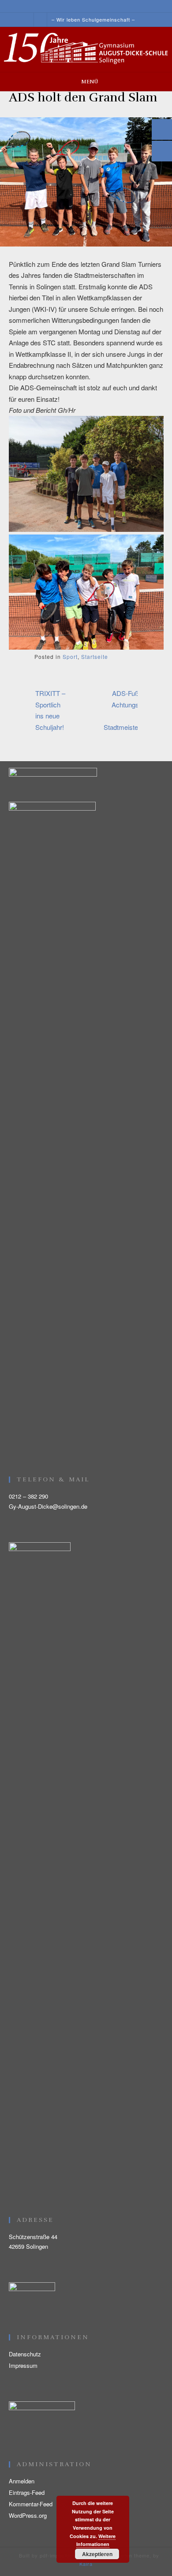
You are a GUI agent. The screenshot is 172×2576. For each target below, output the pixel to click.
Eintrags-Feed (27, 2492)
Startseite (95, 656)
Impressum (23, 2365)
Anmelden (22, 2481)
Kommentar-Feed (31, 2504)
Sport (70, 656)
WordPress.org (28, 2515)
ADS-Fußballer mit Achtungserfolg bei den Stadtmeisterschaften (134, 710)
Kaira (86, 2564)
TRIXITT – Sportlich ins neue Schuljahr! (50, 710)
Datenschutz (25, 2354)
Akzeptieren (97, 2554)
